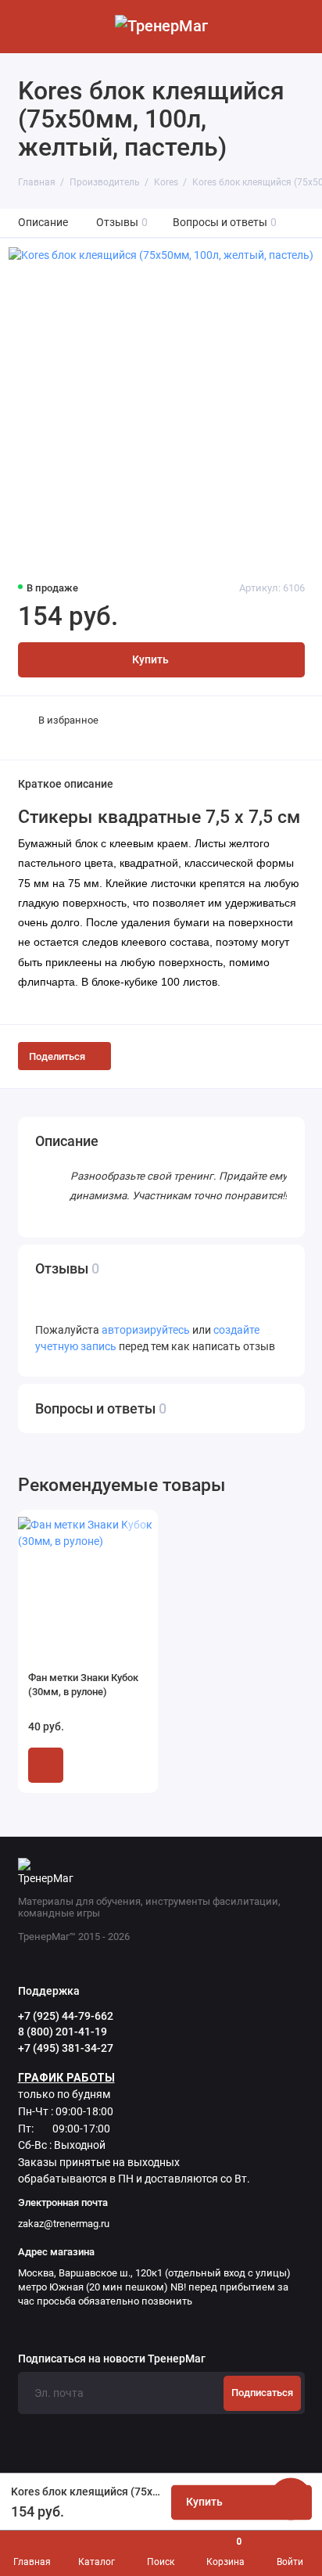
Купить (46, 1765)
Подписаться (262, 2393)
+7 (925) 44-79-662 (66, 2016)
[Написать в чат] (291, 2499)
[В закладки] (137, 1529)
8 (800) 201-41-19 (63, 2032)
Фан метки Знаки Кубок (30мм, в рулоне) (83, 1685)
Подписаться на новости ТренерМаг (112, 2359)
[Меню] (27, 27)
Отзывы (122, 223)
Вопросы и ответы (225, 223)
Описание (43, 223)
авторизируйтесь (146, 1330)
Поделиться (57, 1056)
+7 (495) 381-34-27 (66, 2048)
